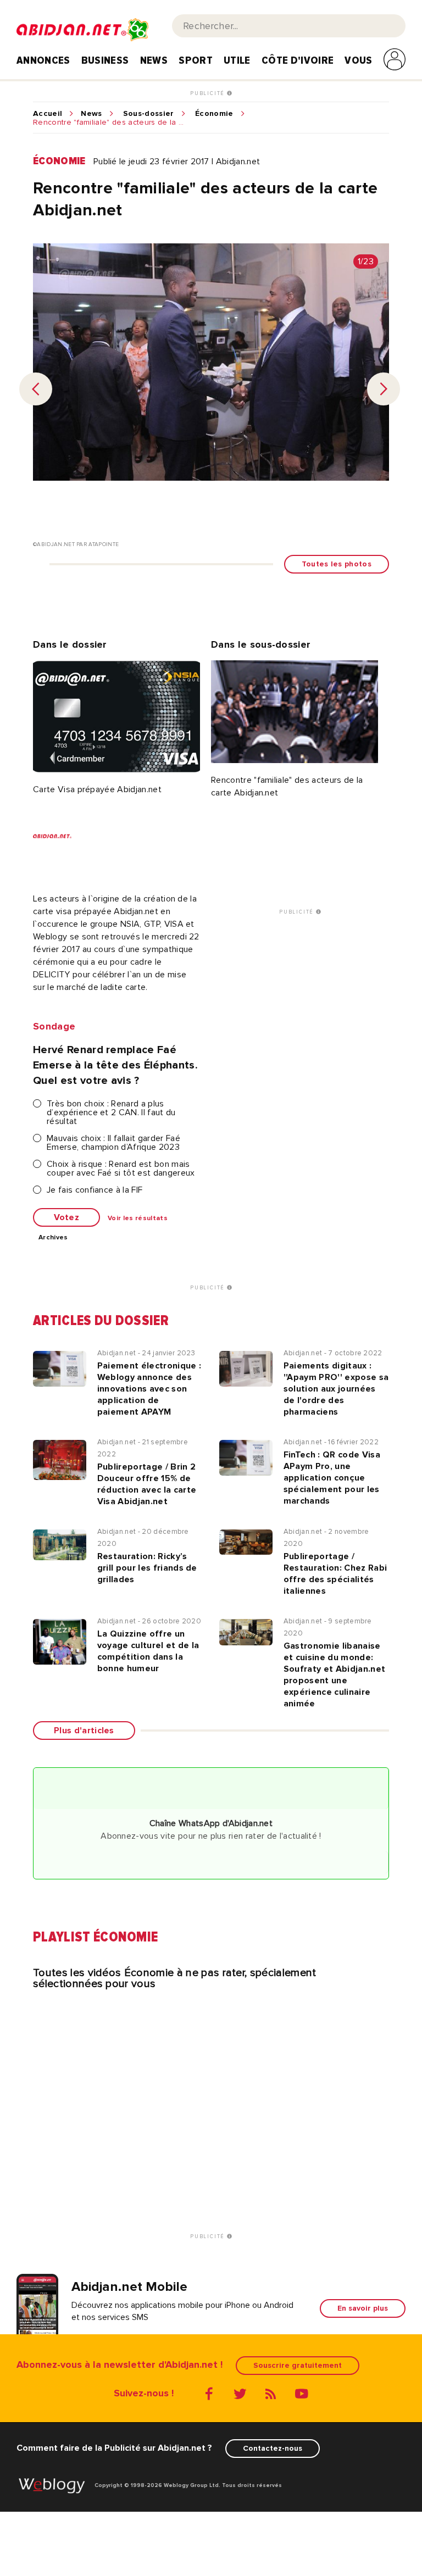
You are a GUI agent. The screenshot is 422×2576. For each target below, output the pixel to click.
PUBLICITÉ (209, 93)
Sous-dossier (149, 114)
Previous (36, 389)
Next (384, 389)
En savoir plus (363, 2308)
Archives (53, 1238)
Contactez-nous (273, 2448)
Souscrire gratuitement (298, 2365)
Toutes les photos (337, 564)
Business (105, 60)
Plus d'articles (84, 1731)
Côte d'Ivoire (298, 60)
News (154, 60)
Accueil (48, 114)
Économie (214, 114)
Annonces (43, 60)
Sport (196, 60)
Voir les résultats (138, 1219)
